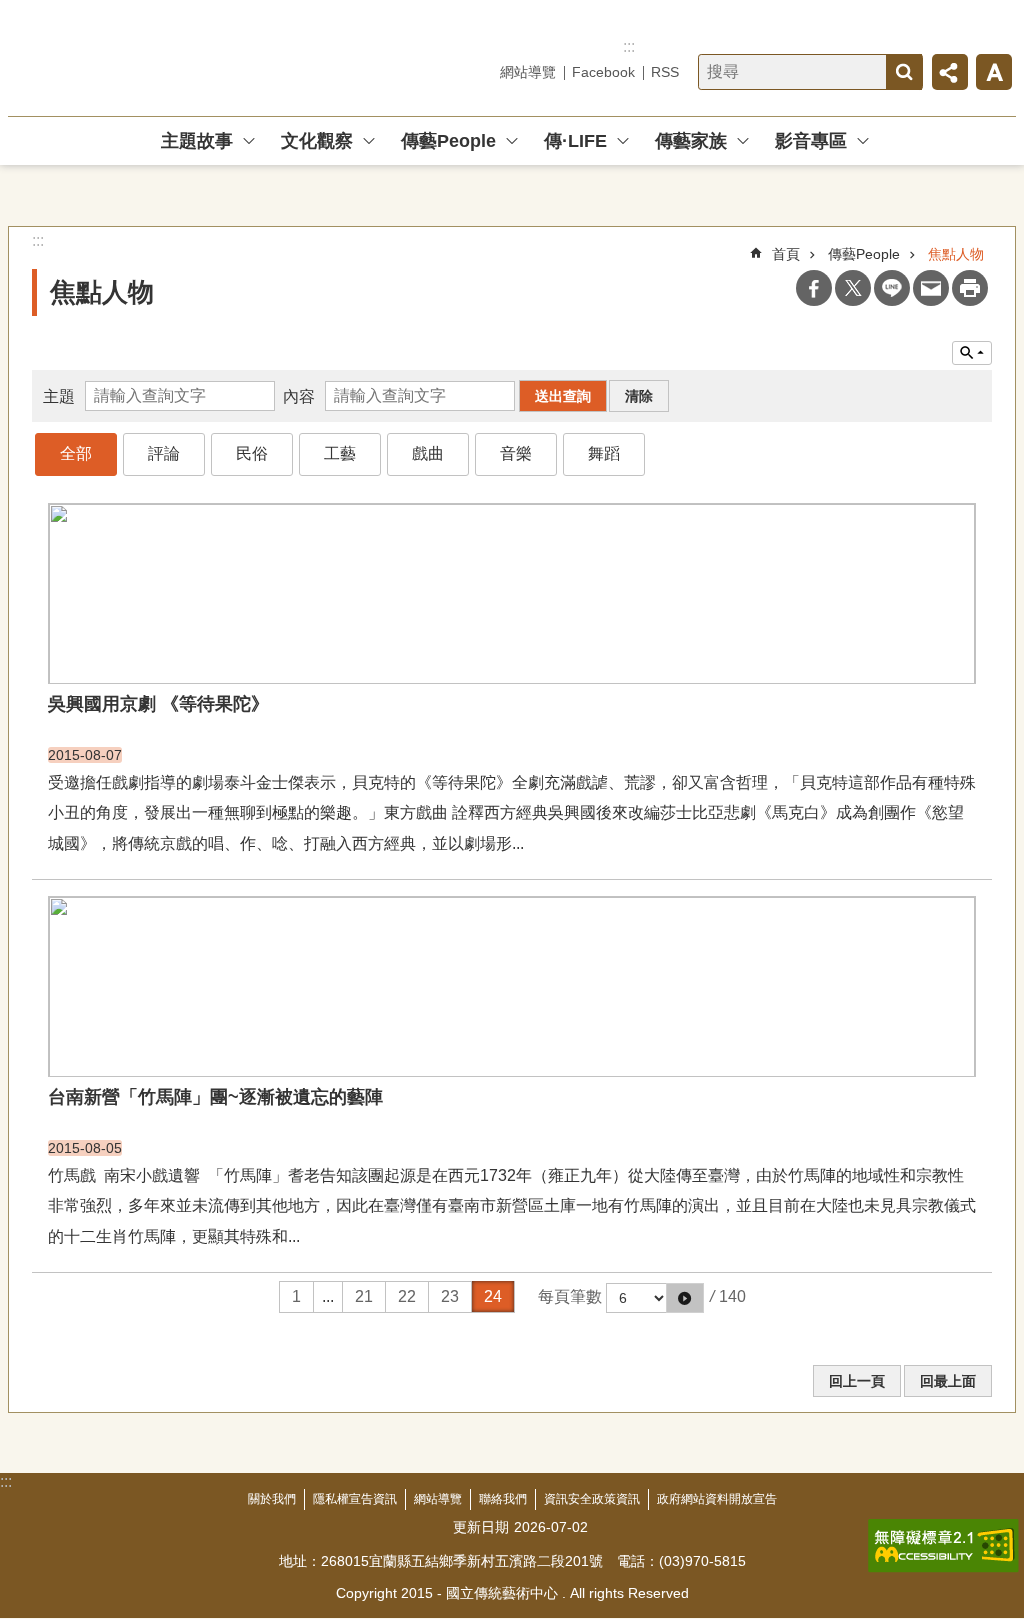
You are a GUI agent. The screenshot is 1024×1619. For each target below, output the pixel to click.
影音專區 (811, 141)
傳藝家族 (691, 141)
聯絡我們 (503, 1499)
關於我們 (272, 1499)
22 (407, 1296)
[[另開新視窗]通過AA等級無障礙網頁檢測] (943, 1546)
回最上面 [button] (948, 1381)
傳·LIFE (575, 141)
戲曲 (428, 453)
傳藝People (448, 141)
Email (931, 288)
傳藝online (151, 58)
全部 (76, 453)
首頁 (786, 254)
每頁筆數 (570, 1296)
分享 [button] (950, 72)
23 (450, 1296)
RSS (665, 72)
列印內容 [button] (970, 288)
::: (629, 46)
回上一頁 (857, 1381)
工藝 (340, 453)
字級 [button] (994, 72)
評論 (164, 453)
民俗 (252, 453)
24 (493, 1296)
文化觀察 (317, 141)
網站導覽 (528, 72)
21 (364, 1296)
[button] (685, 1298)
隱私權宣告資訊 (355, 1499)
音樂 (516, 453)
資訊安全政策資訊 (592, 1499)
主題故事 (197, 141)
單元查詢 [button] (972, 353)
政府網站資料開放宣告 (717, 1499)
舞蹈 (604, 453)
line (892, 288)
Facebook (603, 72)
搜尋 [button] (904, 72)
